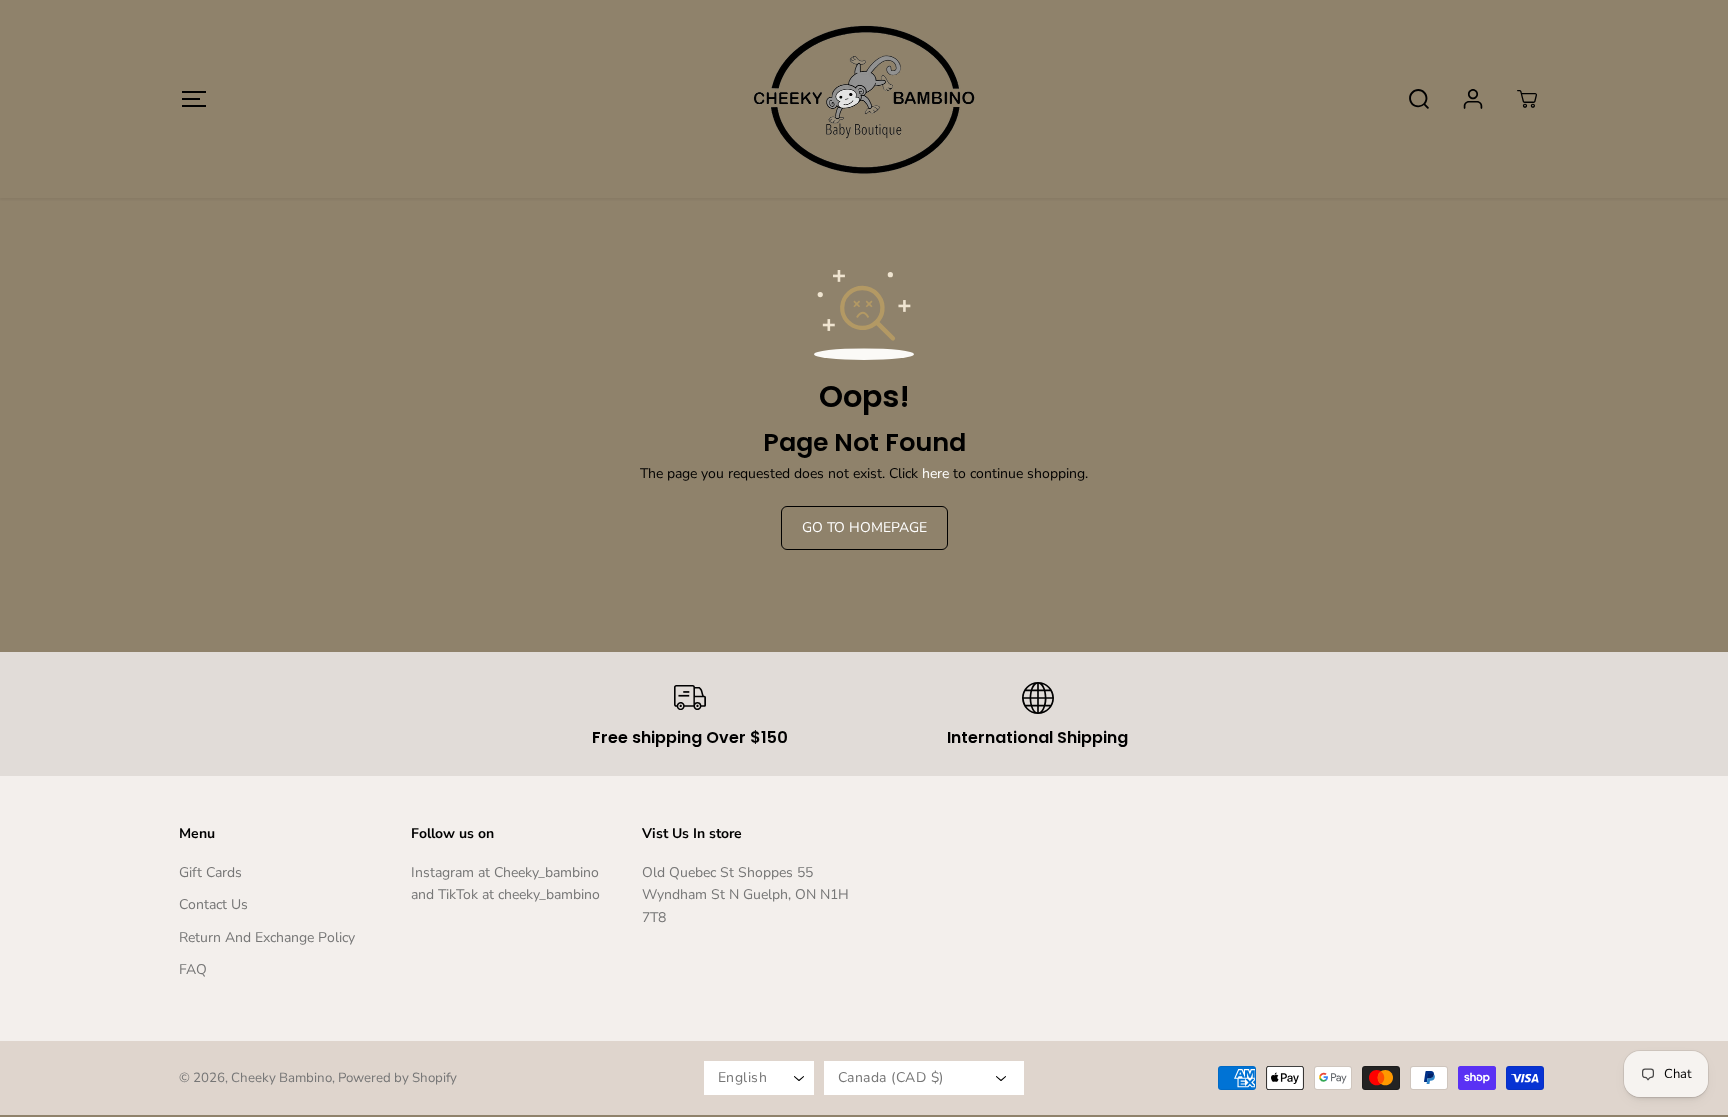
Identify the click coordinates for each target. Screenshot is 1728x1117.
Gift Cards (210, 872)
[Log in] (1473, 99)
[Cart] (1527, 99)
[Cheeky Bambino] (864, 99)
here (935, 473)
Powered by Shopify (397, 1078)
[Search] (1419, 99)
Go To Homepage (864, 527)
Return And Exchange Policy (267, 937)
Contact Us (213, 904)
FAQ (193, 969)
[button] (193, 98)
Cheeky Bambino (281, 1078)
